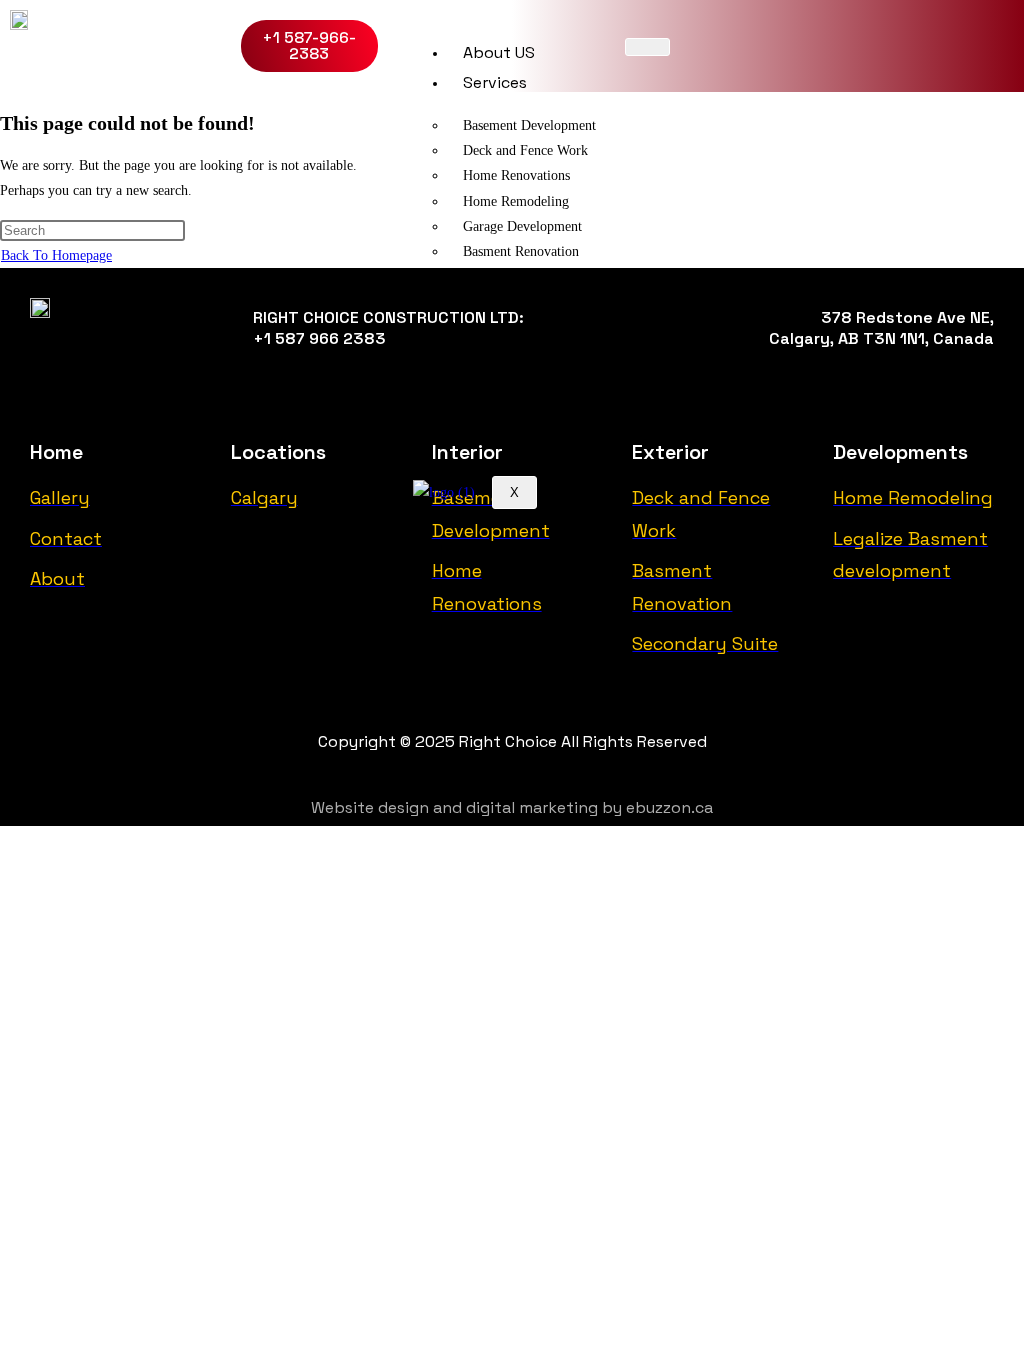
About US (499, 52)
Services (495, 82)
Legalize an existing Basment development (538, 314)
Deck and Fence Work (525, 150)
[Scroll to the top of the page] (5, 838)
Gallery (488, 394)
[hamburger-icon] (647, 47)
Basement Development (529, 125)
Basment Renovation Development (513, 264)
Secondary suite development (545, 352)
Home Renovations (516, 175)
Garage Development (522, 226)
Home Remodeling (516, 201)
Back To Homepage (56, 255)
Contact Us (506, 424)
